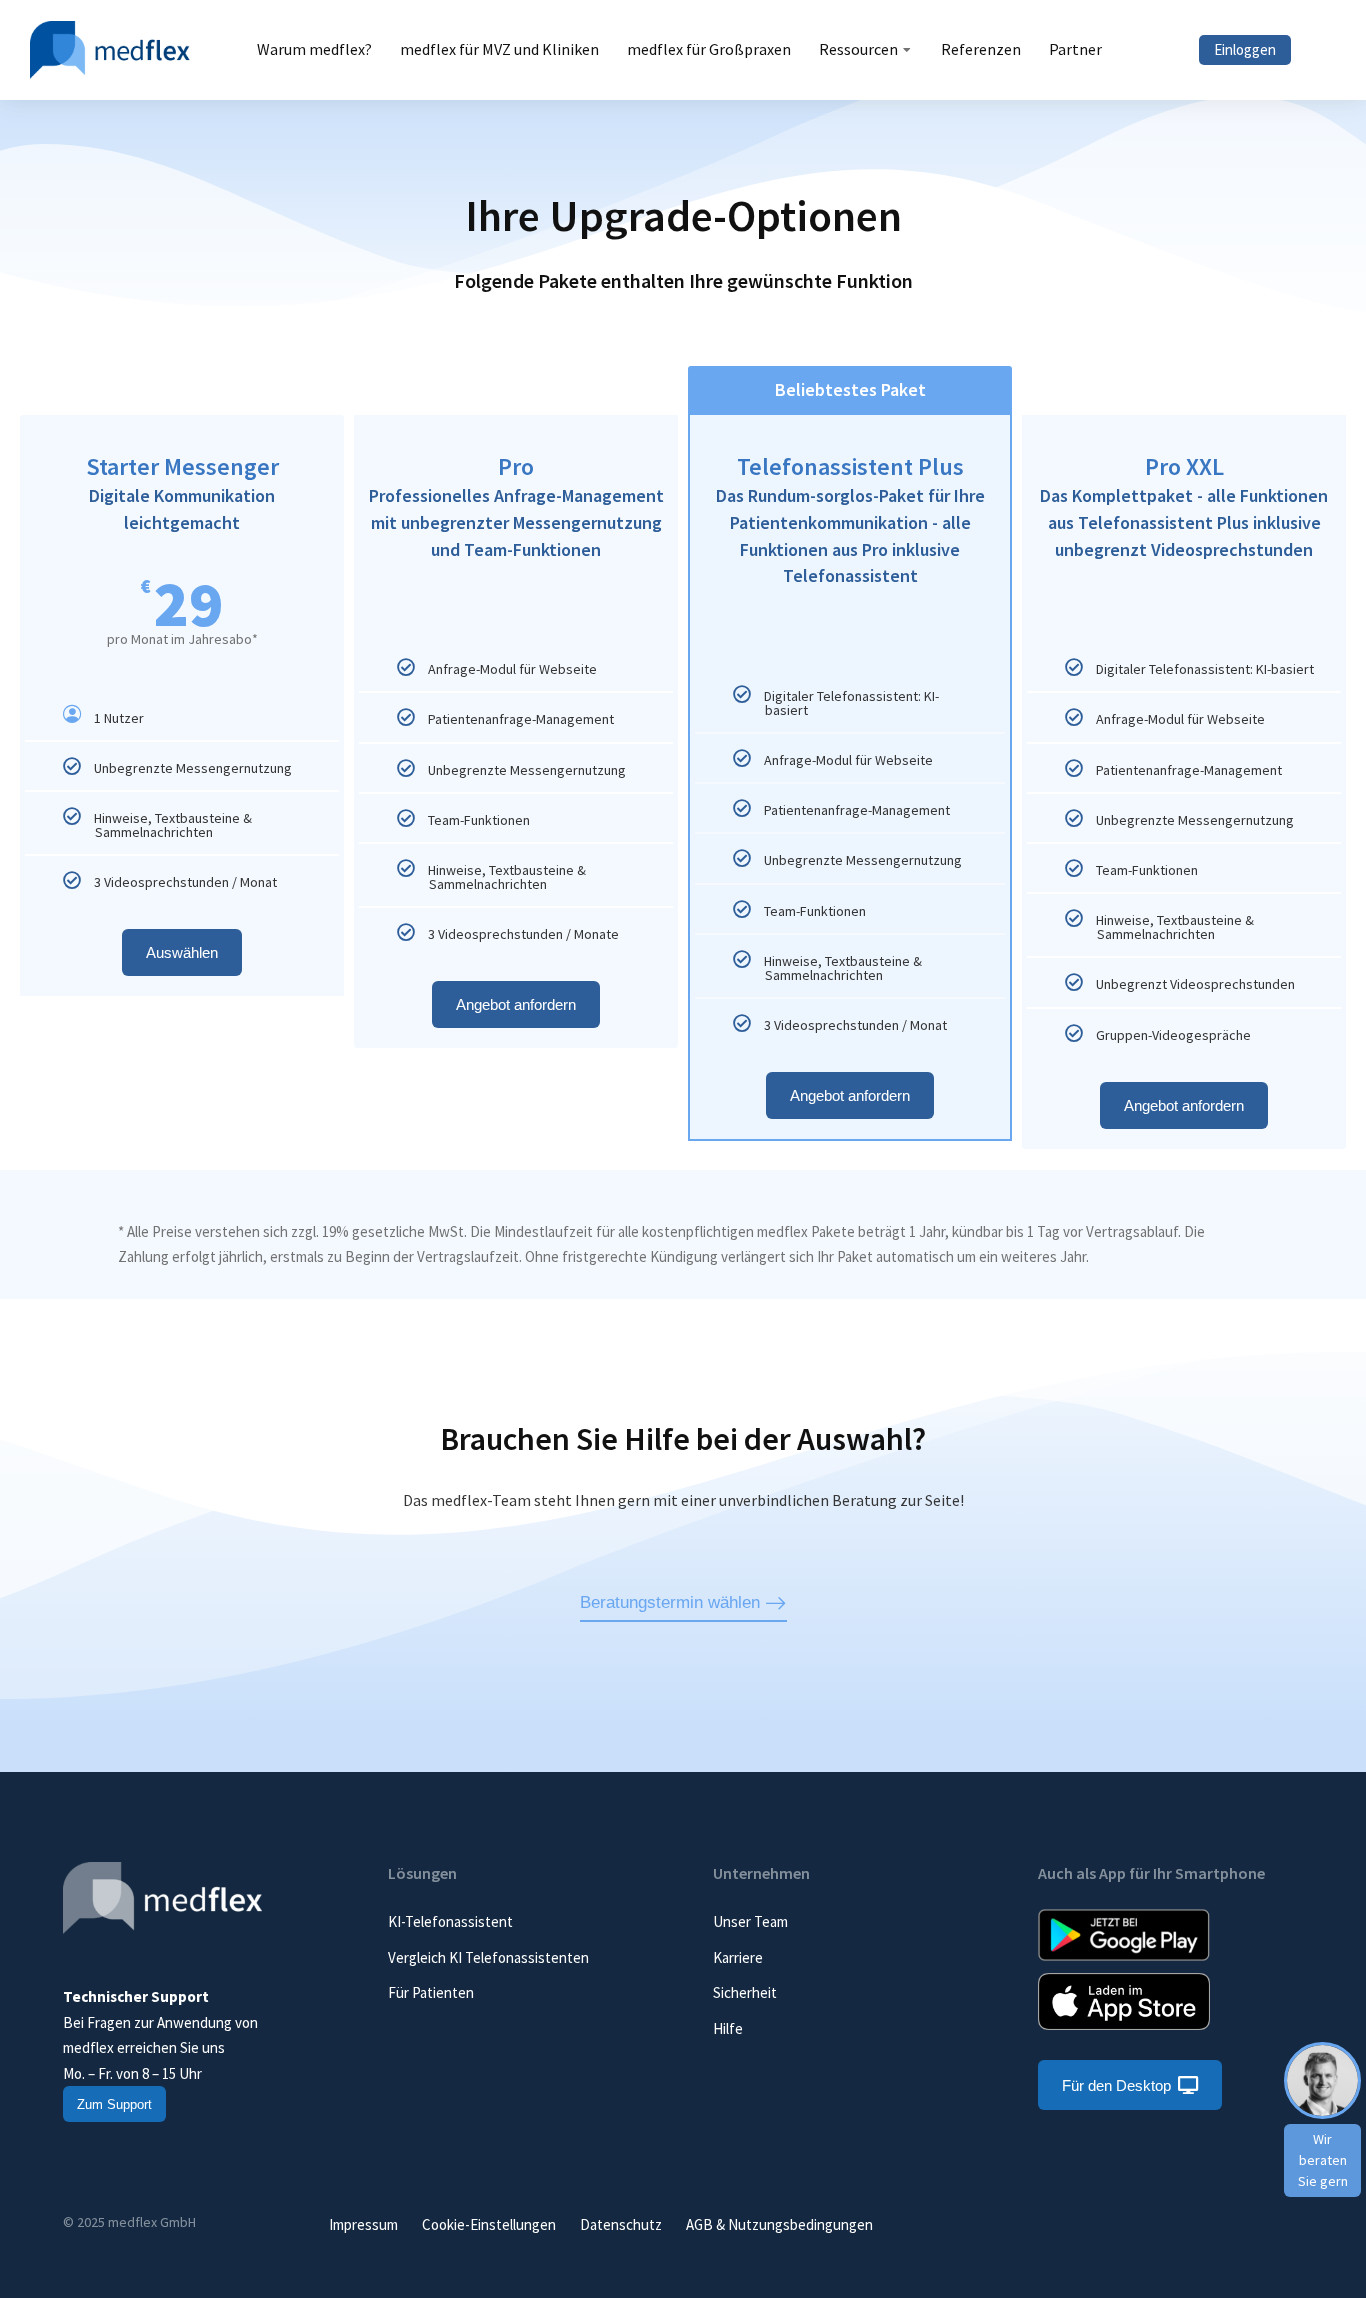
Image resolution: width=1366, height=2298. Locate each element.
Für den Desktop (1116, 2085)
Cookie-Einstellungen (489, 2224)
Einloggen (1245, 49)
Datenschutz (621, 2224)
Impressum (363, 2224)
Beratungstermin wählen (670, 1602)
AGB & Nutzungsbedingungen (779, 2224)
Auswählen (182, 952)
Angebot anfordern (516, 1004)
